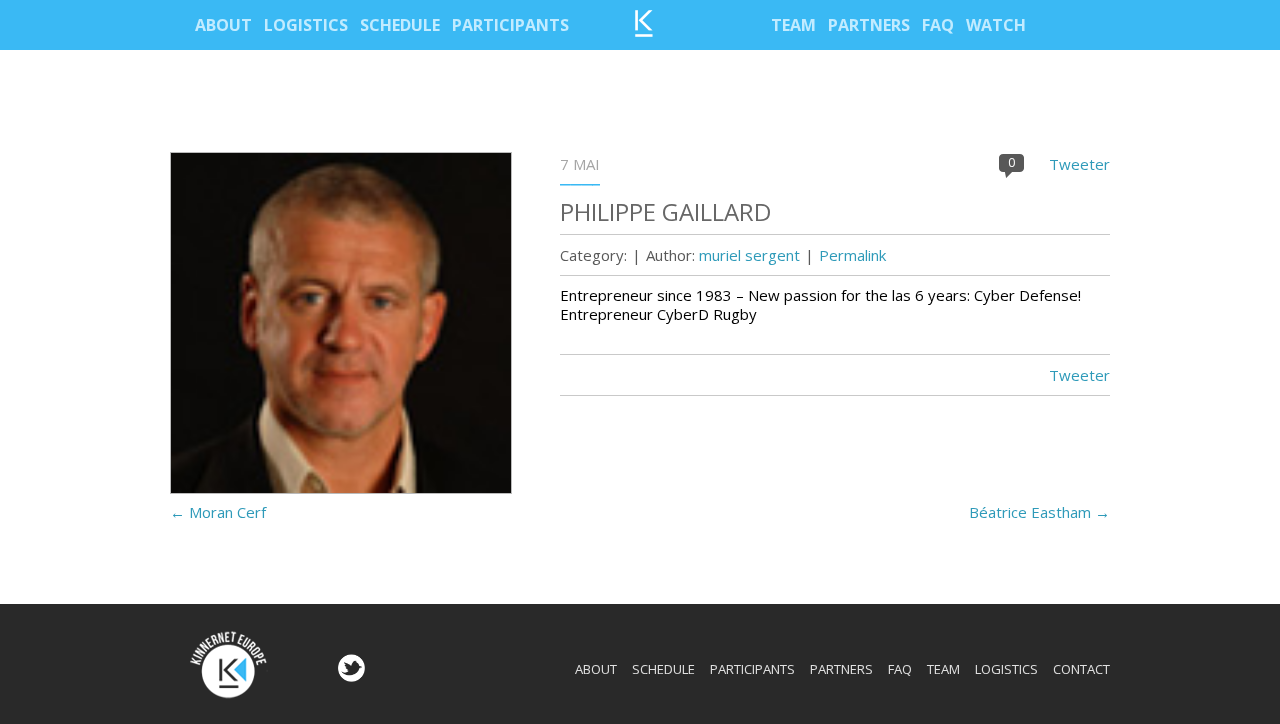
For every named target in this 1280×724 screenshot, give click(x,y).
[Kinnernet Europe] (644, 31)
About (223, 25)
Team (793, 25)
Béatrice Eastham (1039, 512)
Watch (996, 25)
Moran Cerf (218, 512)
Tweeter (1079, 164)
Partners (869, 25)
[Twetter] (349, 676)
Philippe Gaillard (665, 211)
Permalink (852, 255)
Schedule (400, 25)
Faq (938, 25)
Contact (1081, 669)
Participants (510, 25)
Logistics (306, 25)
